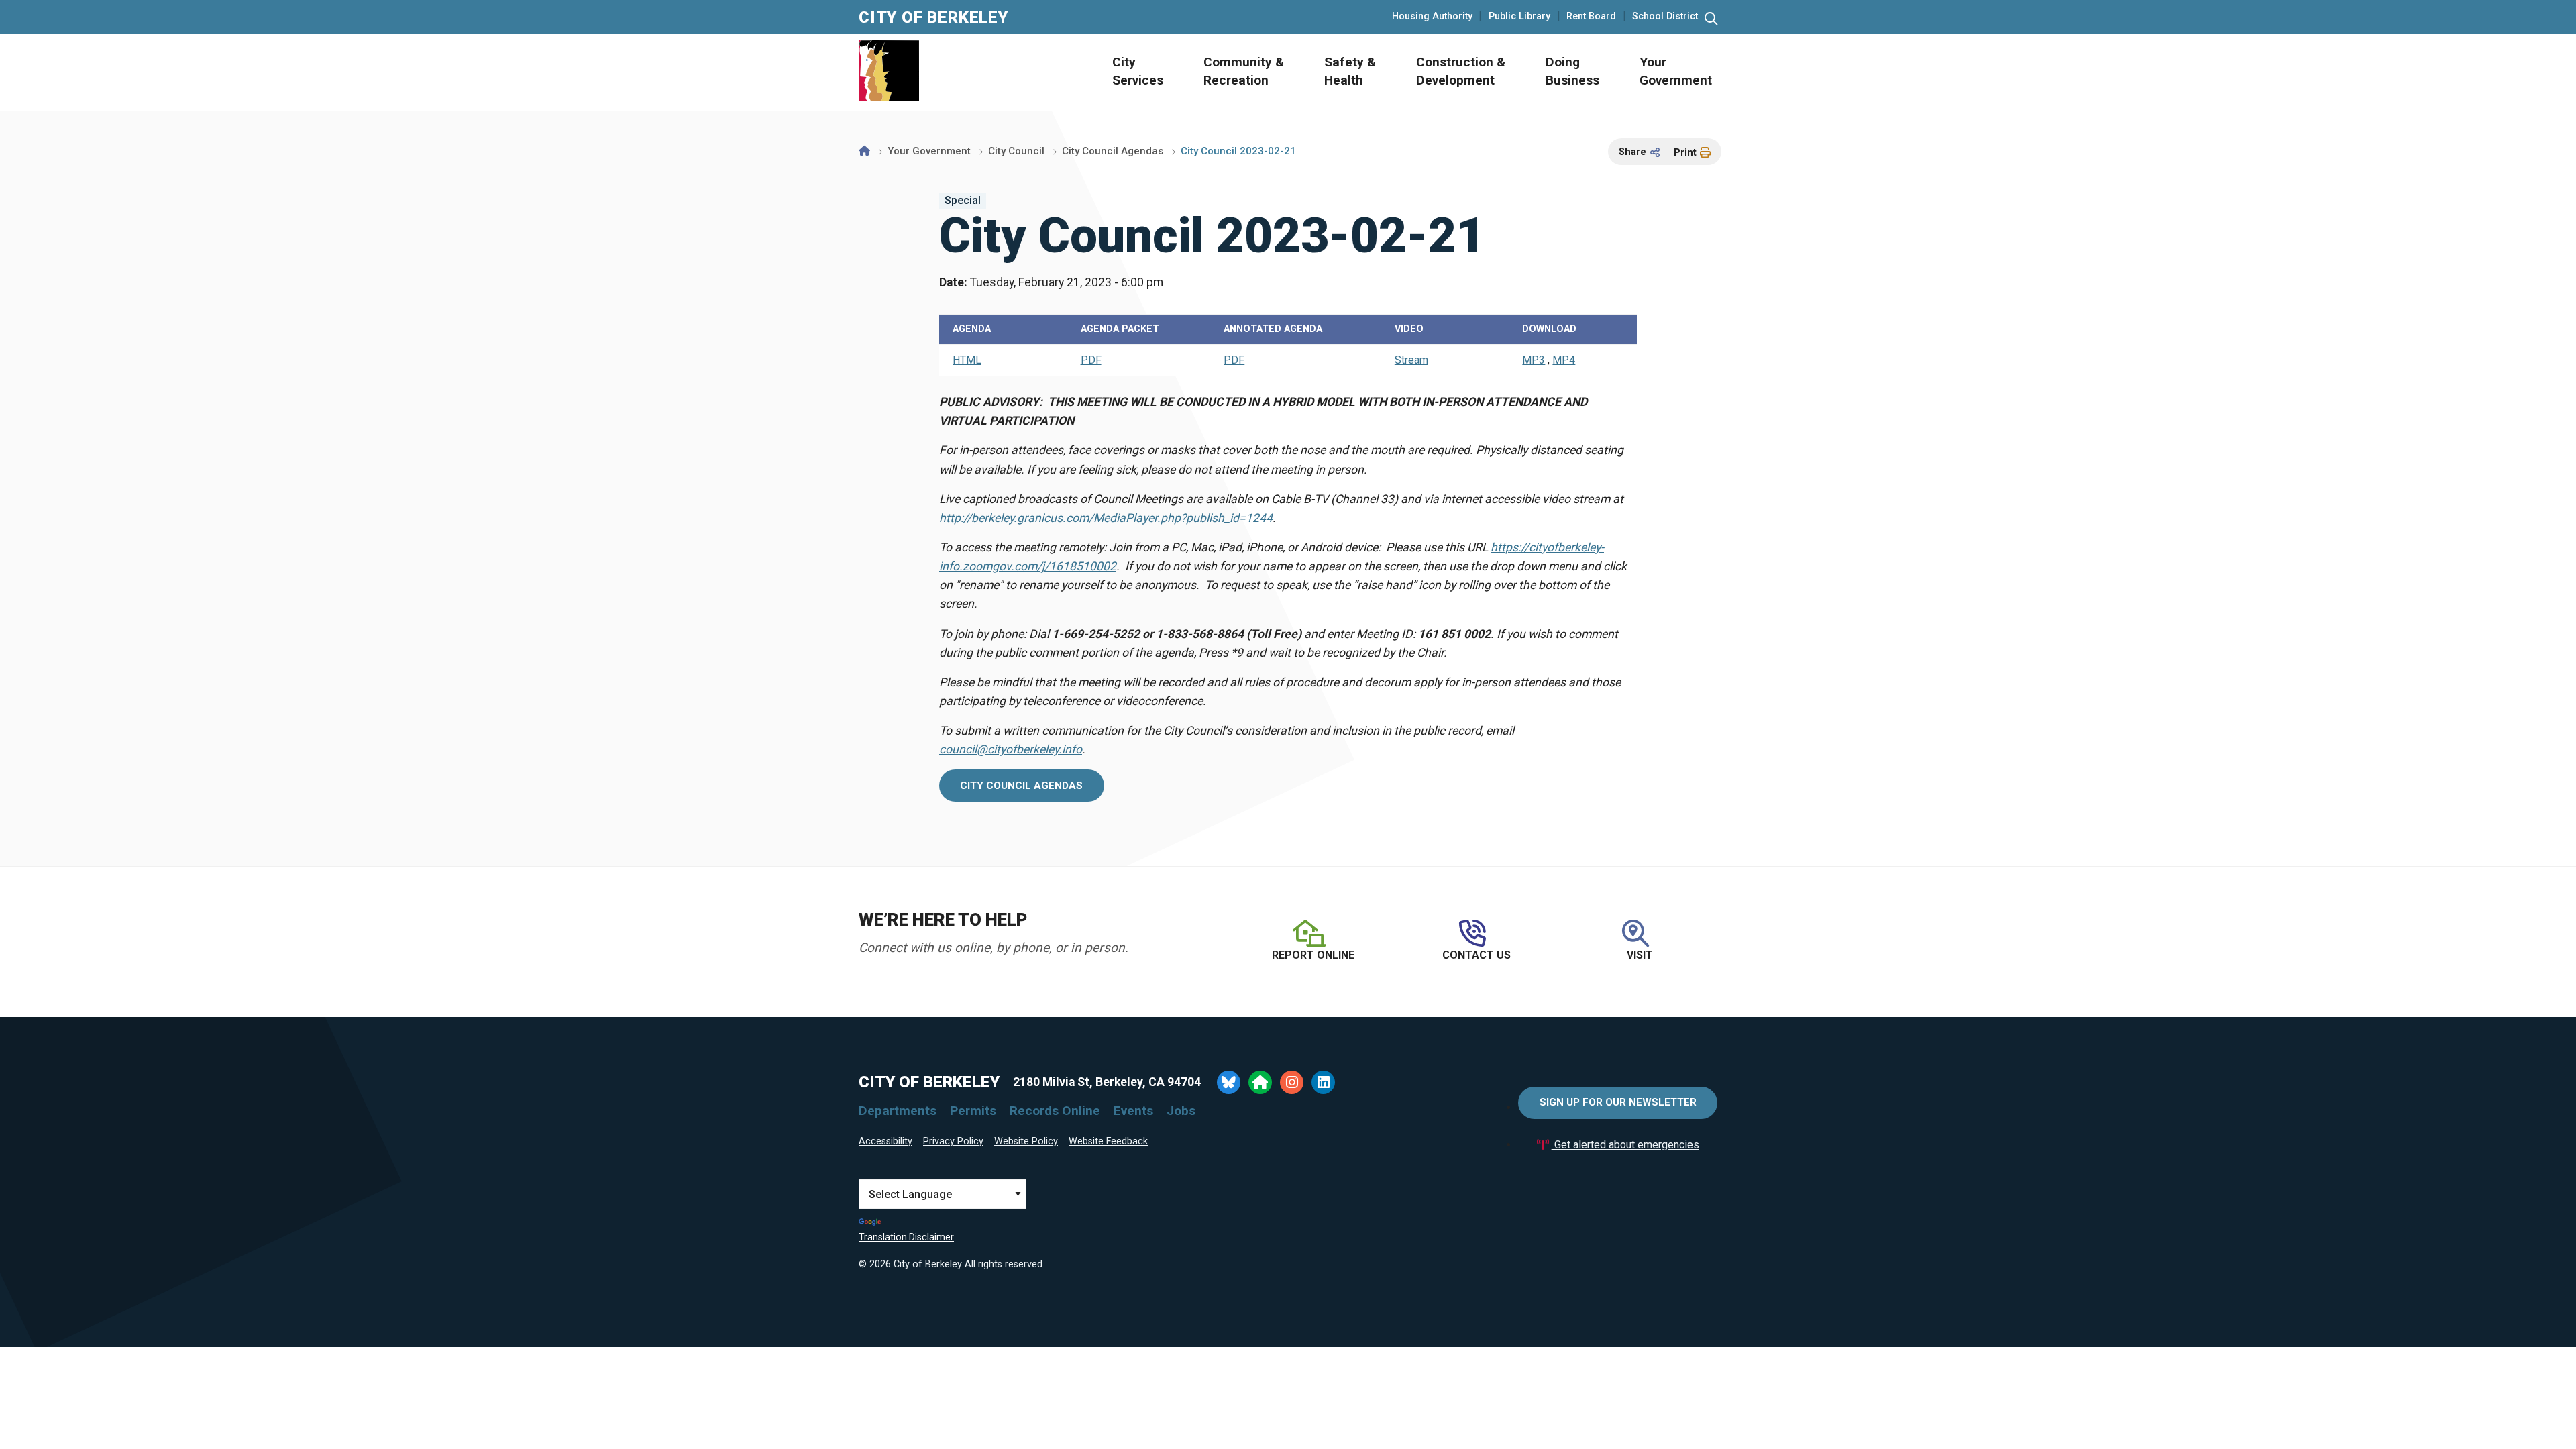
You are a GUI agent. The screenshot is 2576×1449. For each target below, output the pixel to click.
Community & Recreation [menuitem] (1244, 71)
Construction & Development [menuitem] (1461, 71)
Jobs (1181, 1111)
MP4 (1564, 360)
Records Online (1055, 1111)
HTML (967, 360)
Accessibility (885, 1141)
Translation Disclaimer (906, 1237)
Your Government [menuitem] (1676, 71)
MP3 (1534, 360)
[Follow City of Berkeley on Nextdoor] (1260, 1082)
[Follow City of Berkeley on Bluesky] (1229, 1082)
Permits (973, 1111)
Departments (898, 1111)
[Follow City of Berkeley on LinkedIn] (1323, 1082)
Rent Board (1591, 17)
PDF (1091, 360)
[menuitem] (1123, 72)
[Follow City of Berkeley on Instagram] (1292, 1082)
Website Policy (1026, 1141)
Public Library (1519, 17)
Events (1133, 1111)
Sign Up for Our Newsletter (1618, 1102)
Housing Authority (1432, 17)
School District (1665, 17)
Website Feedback (1108, 1141)
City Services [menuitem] (1138, 71)
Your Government (929, 151)
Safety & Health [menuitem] (1350, 71)
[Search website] (1711, 19)
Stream (1411, 360)
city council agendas (1021, 786)
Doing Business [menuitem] (1572, 71)
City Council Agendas (1113, 151)
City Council (1016, 151)
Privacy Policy (953, 1141)
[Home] (864, 151)
